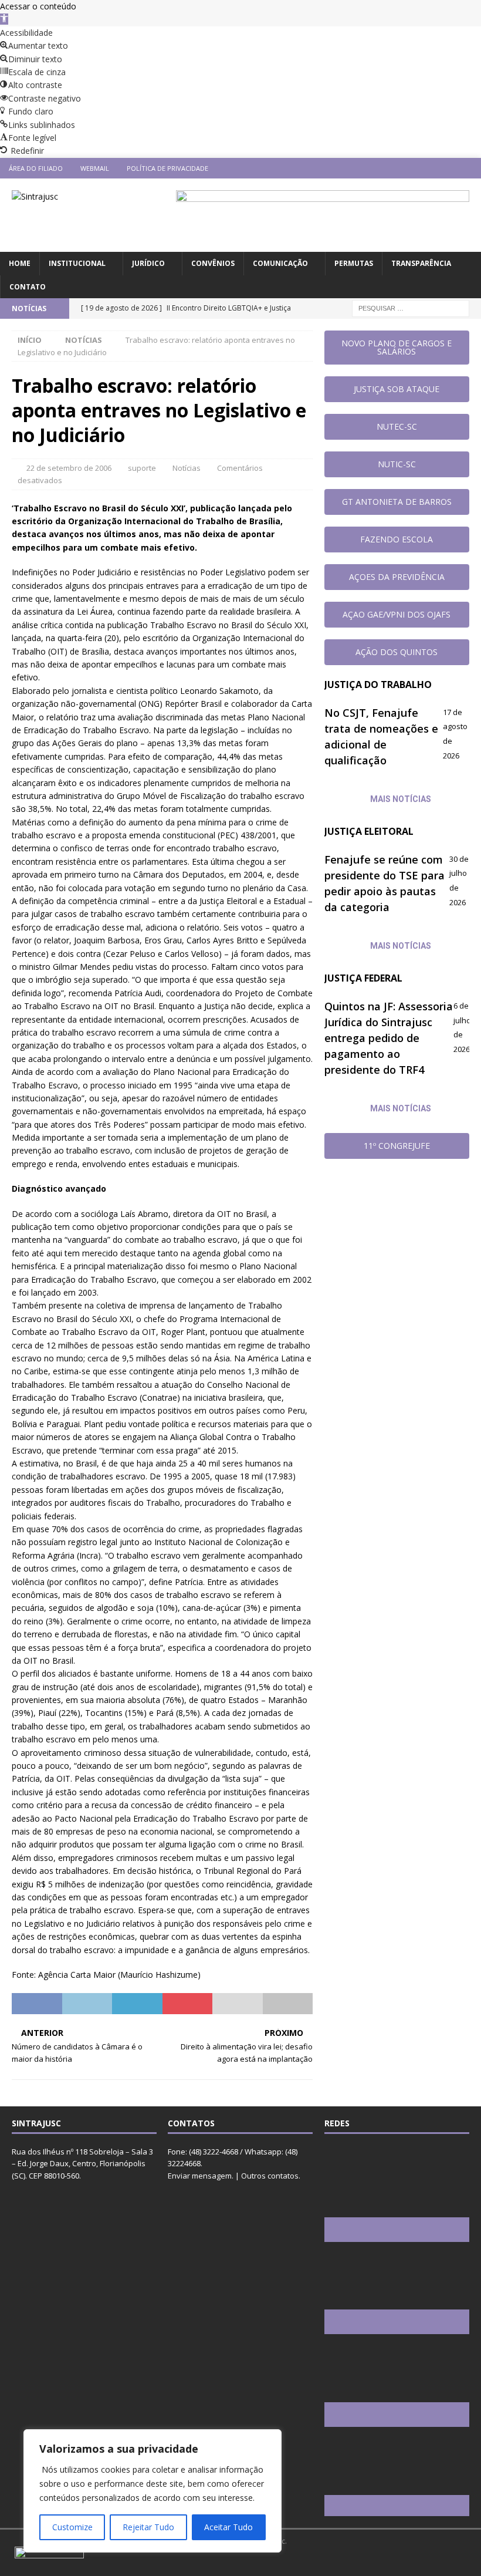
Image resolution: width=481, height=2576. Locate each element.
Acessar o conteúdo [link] (38, 6)
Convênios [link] (213, 263)
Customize (72, 2527)
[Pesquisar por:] (411, 307)
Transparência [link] (421, 263)
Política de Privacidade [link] (167, 168)
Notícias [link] (187, 468)
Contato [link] (28, 287)
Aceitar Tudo (228, 2527)
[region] (153, 2491)
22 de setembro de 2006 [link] (69, 468)
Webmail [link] (95, 168)
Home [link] (20, 263)
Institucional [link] (77, 263)
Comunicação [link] (280, 263)
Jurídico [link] (148, 263)
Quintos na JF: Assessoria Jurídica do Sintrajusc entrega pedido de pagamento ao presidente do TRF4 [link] (389, 1038)
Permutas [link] (354, 263)
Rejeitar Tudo (148, 2527)
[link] (4, 19)
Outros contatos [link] (270, 2176)
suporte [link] (142, 468)
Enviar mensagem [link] (200, 2176)
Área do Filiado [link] (36, 168)
